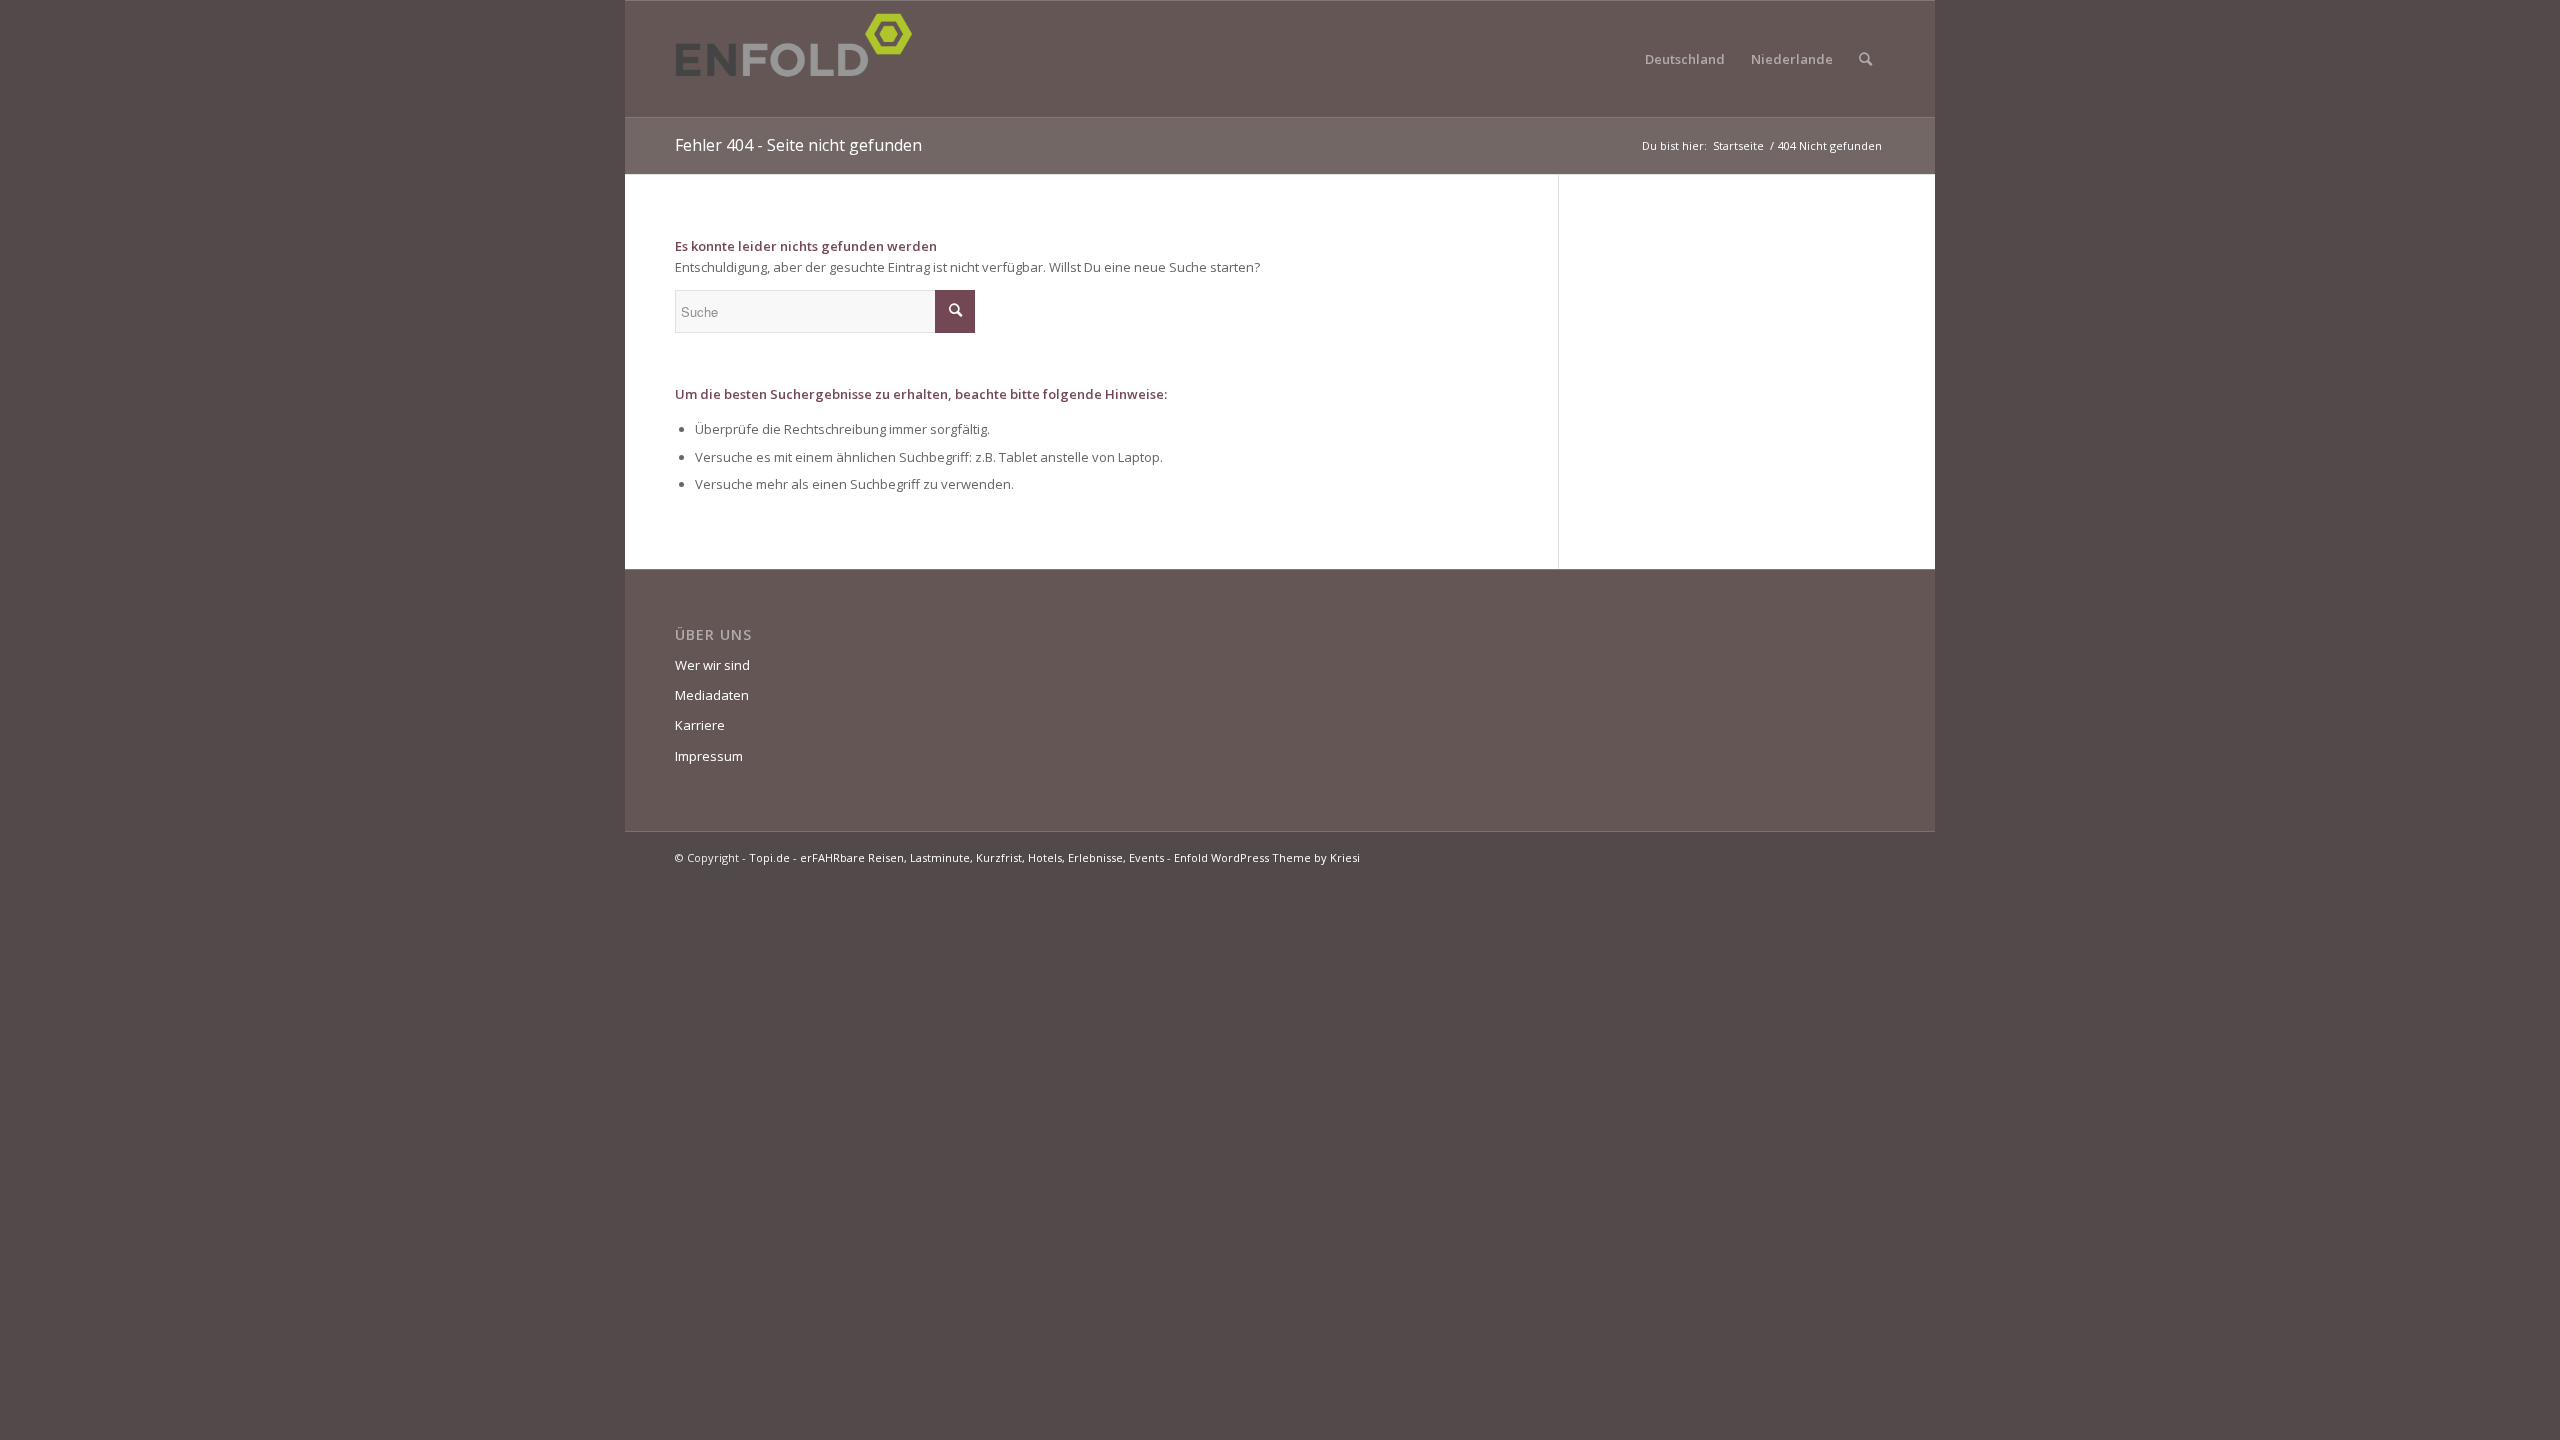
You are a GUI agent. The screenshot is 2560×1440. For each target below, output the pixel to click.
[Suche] (1865, 59)
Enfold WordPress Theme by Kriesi (1267, 857)
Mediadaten (712, 695)
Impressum (709, 756)
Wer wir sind (712, 665)
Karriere (700, 725)
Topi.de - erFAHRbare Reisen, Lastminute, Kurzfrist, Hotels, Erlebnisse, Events (956, 857)
